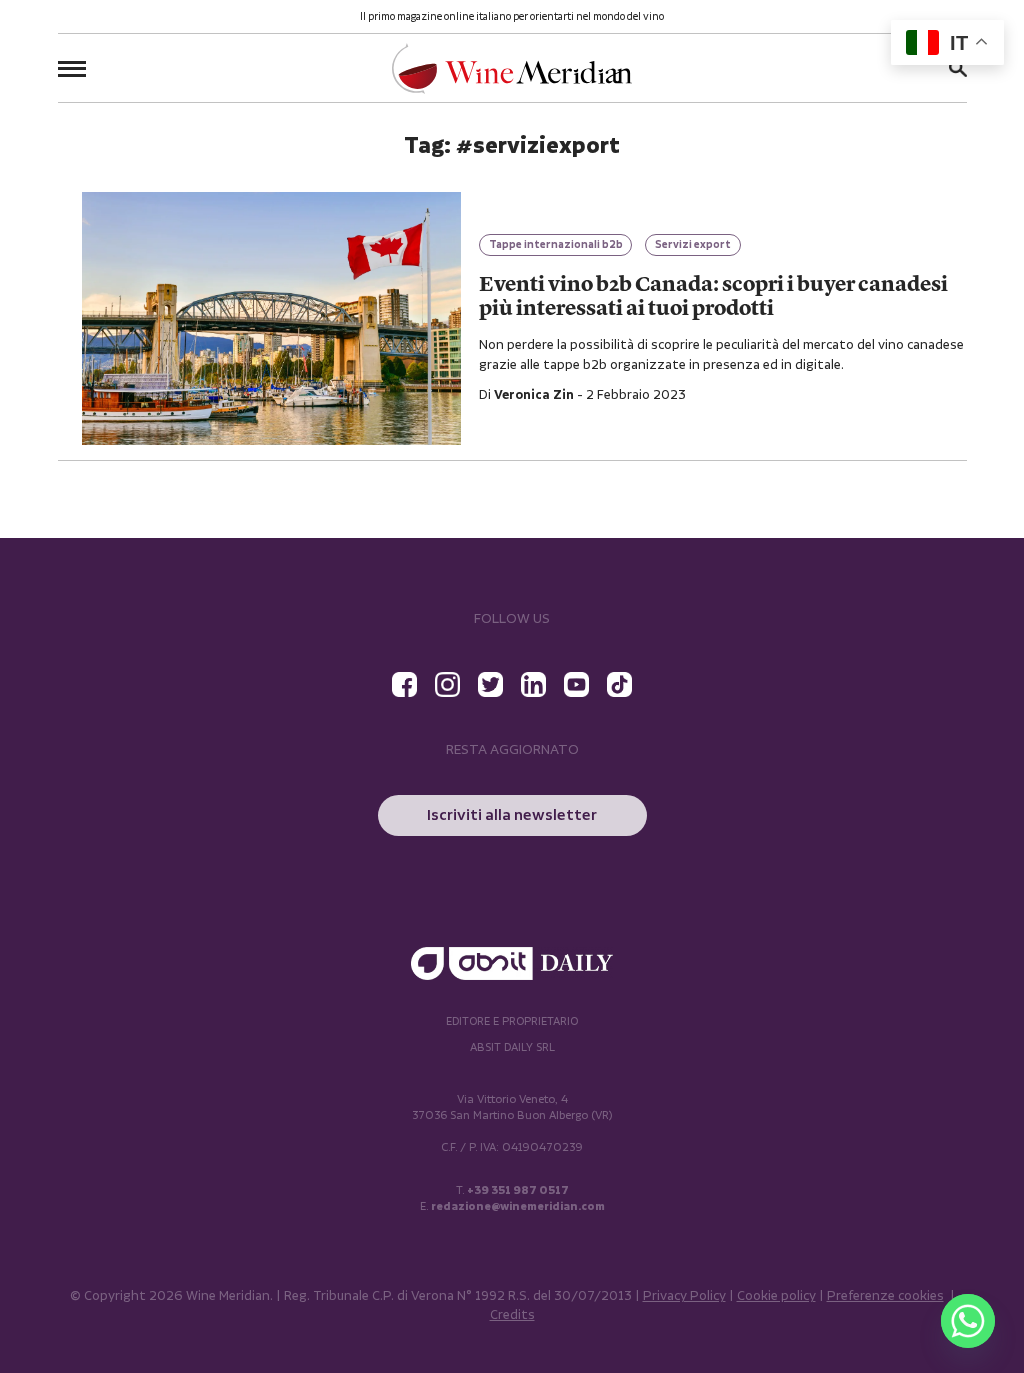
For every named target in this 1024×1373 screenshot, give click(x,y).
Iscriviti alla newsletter (512, 815)
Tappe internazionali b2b (556, 245)
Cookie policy (776, 1296)
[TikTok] (619, 684)
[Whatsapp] (968, 1321)
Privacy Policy (684, 1296)
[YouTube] (576, 684)
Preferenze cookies (885, 1296)
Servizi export (693, 245)
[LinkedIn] (533, 684)
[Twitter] (490, 684)
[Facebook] (404, 684)
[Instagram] (447, 684)
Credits (512, 1315)
